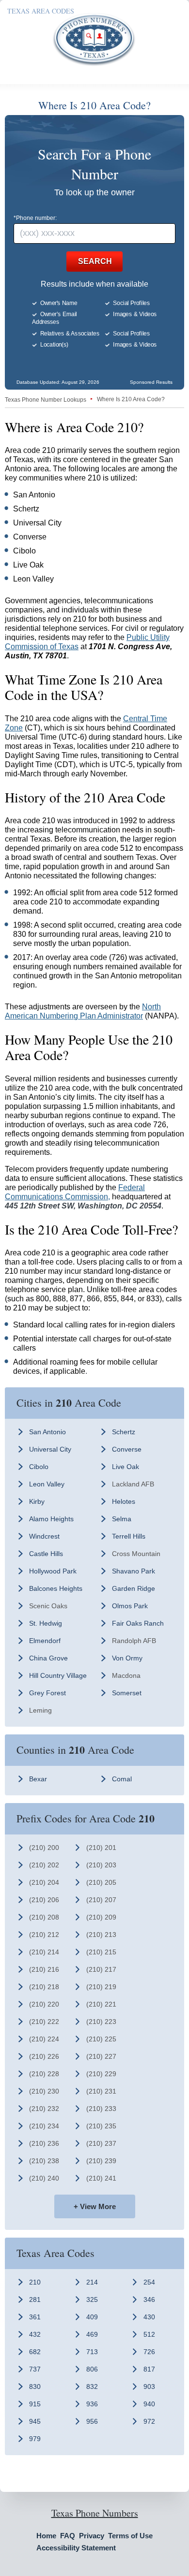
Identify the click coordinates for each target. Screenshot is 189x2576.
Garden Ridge (134, 1588)
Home (46, 2536)
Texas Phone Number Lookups (46, 400)
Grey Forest (47, 1693)
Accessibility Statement (76, 2548)
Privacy (92, 2536)
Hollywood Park (53, 1571)
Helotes (124, 1501)
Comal (122, 1779)
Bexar (38, 1779)
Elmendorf (45, 1641)
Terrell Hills (129, 1536)
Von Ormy (127, 1658)
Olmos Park (130, 1606)
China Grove (48, 1658)
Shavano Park (134, 1571)
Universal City (50, 1449)
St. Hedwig (46, 1623)
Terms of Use (130, 2536)
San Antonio (47, 1432)
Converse (127, 1449)
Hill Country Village (58, 1675)
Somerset (127, 1693)
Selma (122, 1519)
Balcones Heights (56, 1588)
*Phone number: (35, 218)
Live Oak (126, 1467)
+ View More (95, 2206)
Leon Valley (47, 1484)
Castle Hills (46, 1554)
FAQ (68, 2536)
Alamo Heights (51, 1519)
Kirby (37, 1501)
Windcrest (44, 1536)
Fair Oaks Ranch (138, 1623)
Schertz (124, 1432)
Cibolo (39, 1467)
